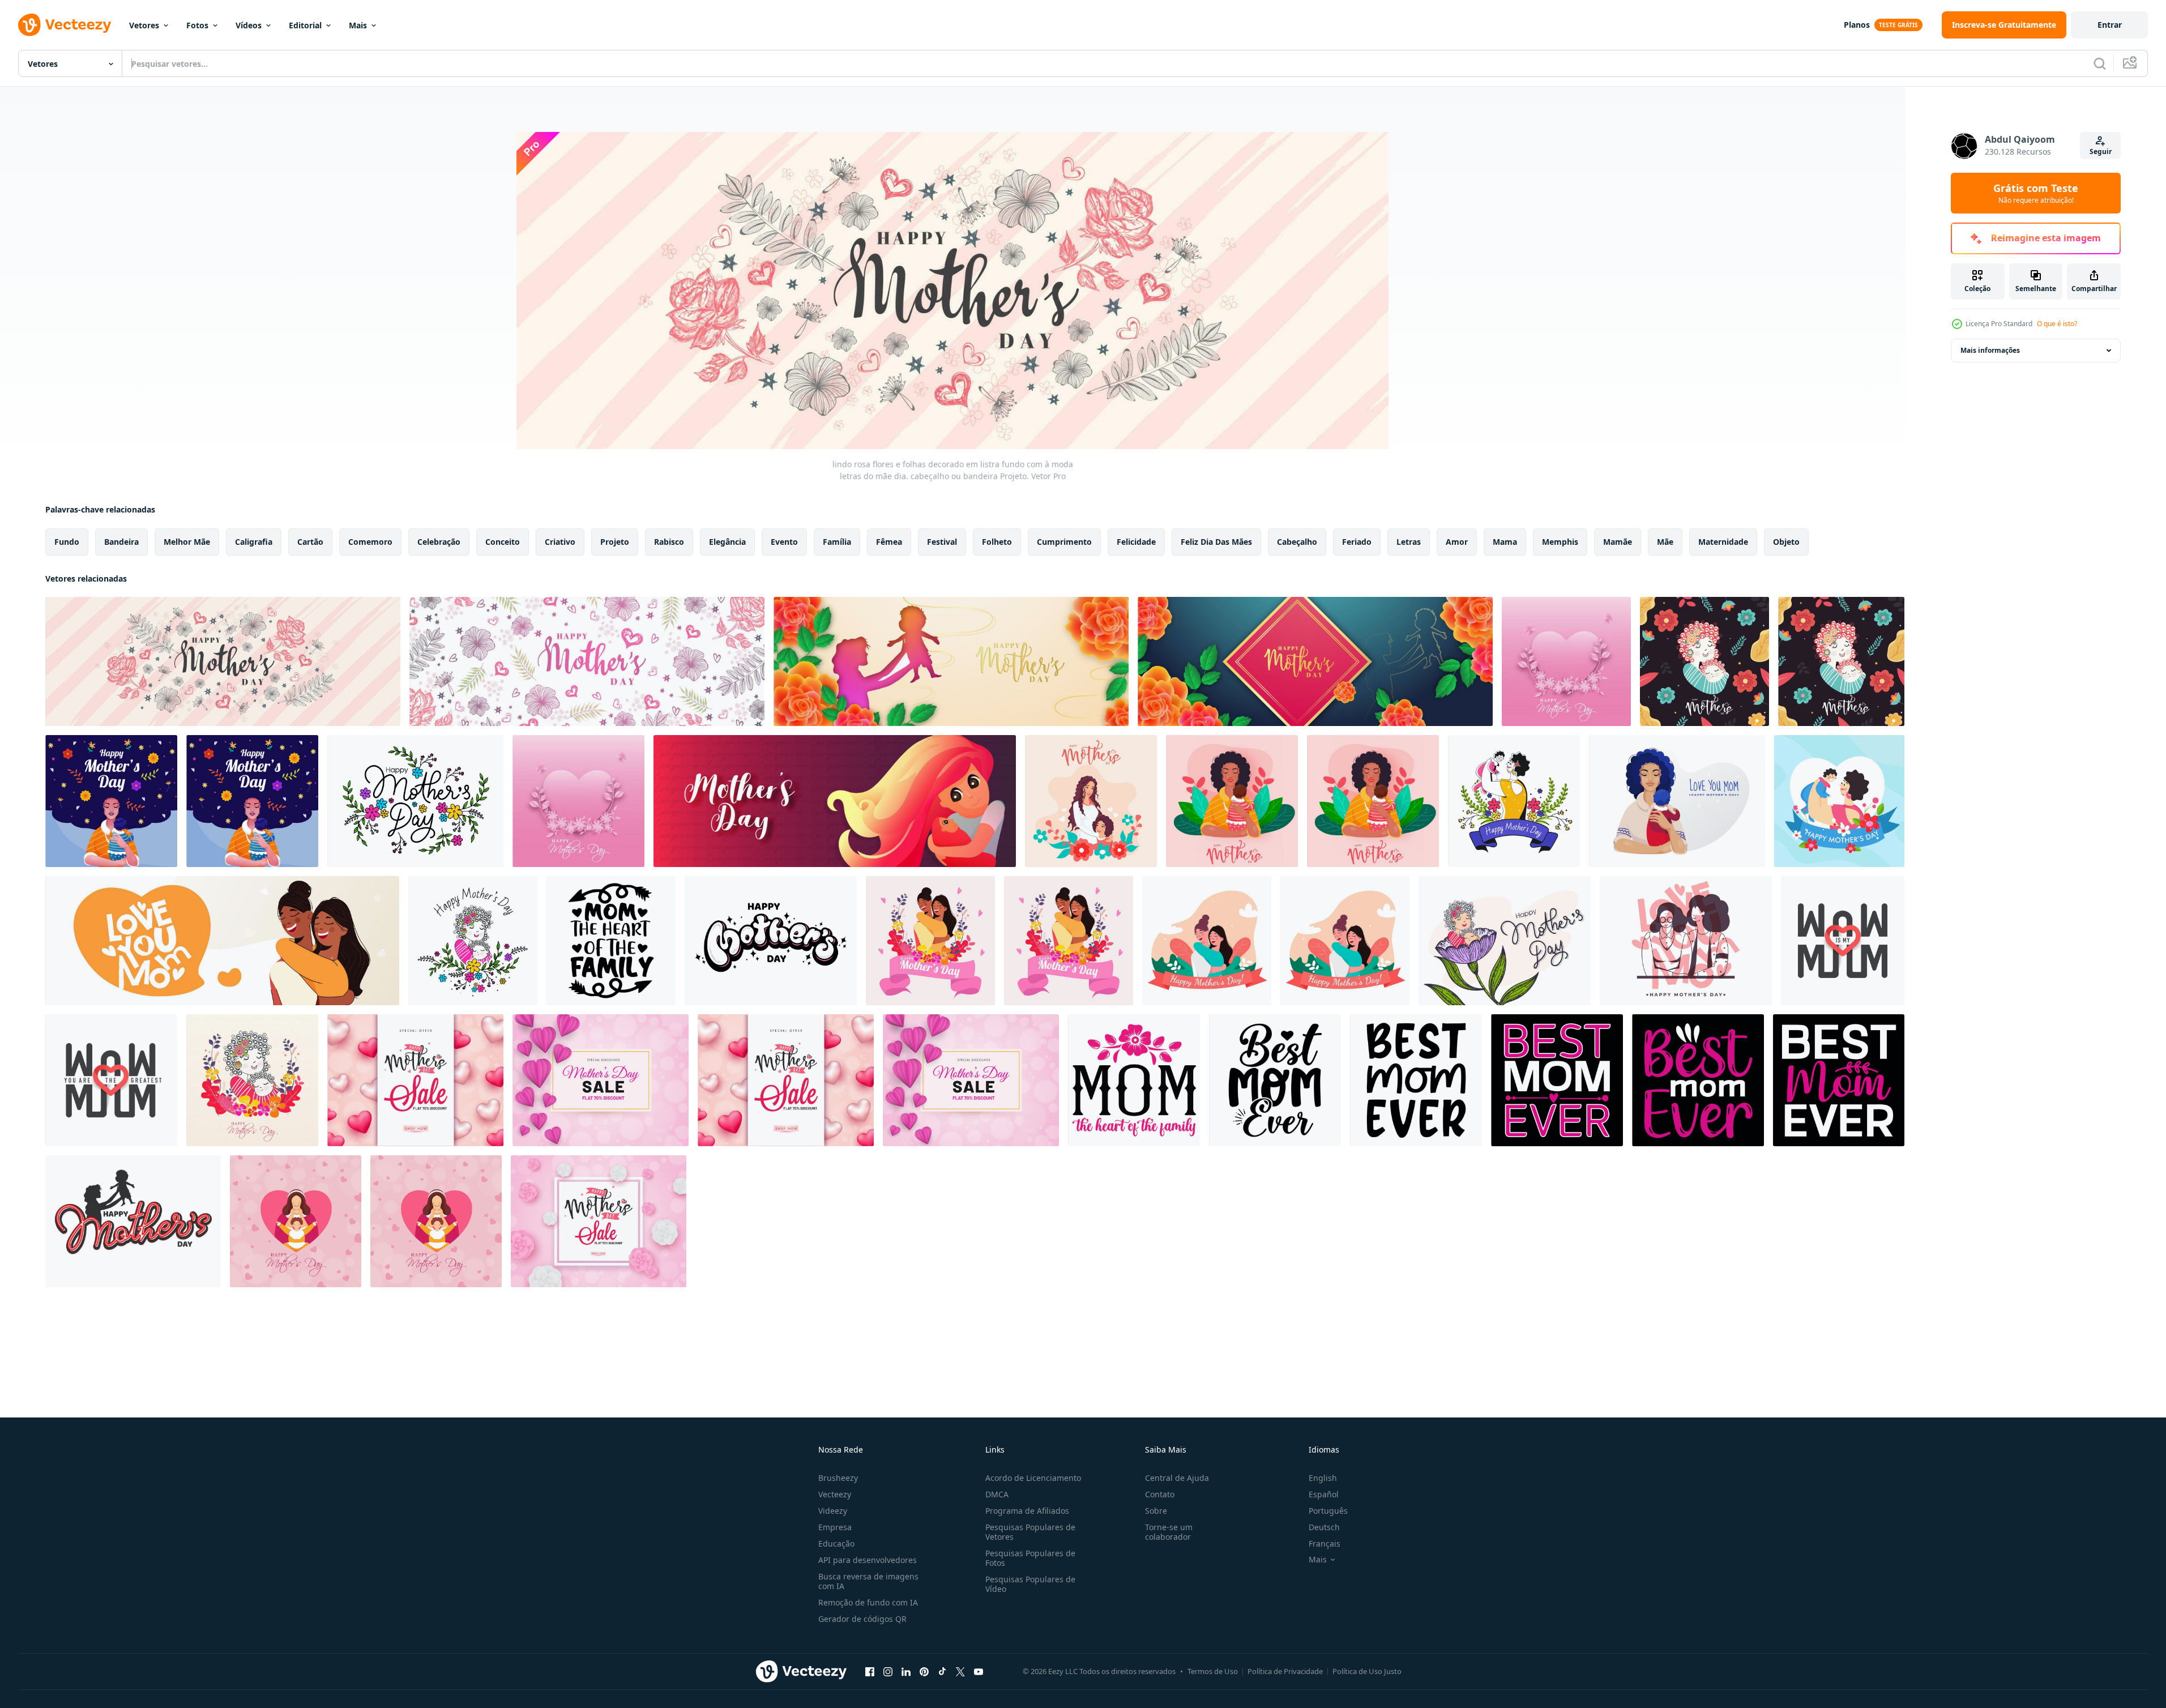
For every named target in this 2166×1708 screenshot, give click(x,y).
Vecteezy (835, 1494)
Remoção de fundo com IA (868, 1602)
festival (942, 542)
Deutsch (1324, 1527)
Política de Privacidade (1285, 1671)
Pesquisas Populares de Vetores (1030, 1532)
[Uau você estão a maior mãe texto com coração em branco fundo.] (111, 1080)
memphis (1560, 542)
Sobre (1156, 1511)
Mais (358, 25)
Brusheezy (838, 1478)
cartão (310, 542)
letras (1409, 542)
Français (1325, 1543)
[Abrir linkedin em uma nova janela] (906, 1671)
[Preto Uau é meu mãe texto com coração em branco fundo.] (1843, 941)
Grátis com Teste (2036, 193)
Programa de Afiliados (1027, 1511)
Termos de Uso (1213, 1671)
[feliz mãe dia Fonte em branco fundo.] (771, 941)
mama (1505, 542)
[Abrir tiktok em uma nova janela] (942, 1671)
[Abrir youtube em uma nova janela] (979, 1671)
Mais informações (1990, 350)
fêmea (889, 542)
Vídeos (249, 25)
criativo (560, 542)
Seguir (2101, 151)
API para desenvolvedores (868, 1560)
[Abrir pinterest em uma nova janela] (924, 1671)
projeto (615, 542)
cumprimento (1064, 542)
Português (1328, 1511)
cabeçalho (1297, 542)
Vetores (144, 25)
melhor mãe (187, 542)
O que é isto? (2057, 324)
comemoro (370, 542)
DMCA (997, 1494)
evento (784, 542)
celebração (439, 542)
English (1323, 1478)
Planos (1857, 25)
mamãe (1618, 542)
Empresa (835, 1527)
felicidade (1136, 542)
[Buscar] (2100, 63)
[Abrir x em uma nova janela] (960, 1671)
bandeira (121, 542)
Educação (836, 1543)
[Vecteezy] (65, 25)
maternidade (1723, 542)
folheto (997, 542)
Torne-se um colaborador (1169, 1532)
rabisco (669, 542)
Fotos (197, 25)
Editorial (305, 25)
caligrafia (254, 542)
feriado (1357, 542)
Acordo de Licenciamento (1033, 1478)
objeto (1786, 542)
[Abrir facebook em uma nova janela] (870, 1671)
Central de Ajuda (1177, 1478)
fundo (67, 542)
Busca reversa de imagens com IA (868, 1581)
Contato (1160, 1494)
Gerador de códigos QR (862, 1619)
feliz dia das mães (1216, 542)
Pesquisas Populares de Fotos (1030, 1558)
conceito (503, 542)
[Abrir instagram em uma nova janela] (888, 1671)
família (837, 542)
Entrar (2110, 25)
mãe (1665, 542)
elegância (727, 542)
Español (1324, 1494)
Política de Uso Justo (1367, 1671)
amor (1457, 542)
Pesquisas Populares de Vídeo (1030, 1584)
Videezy (833, 1511)
